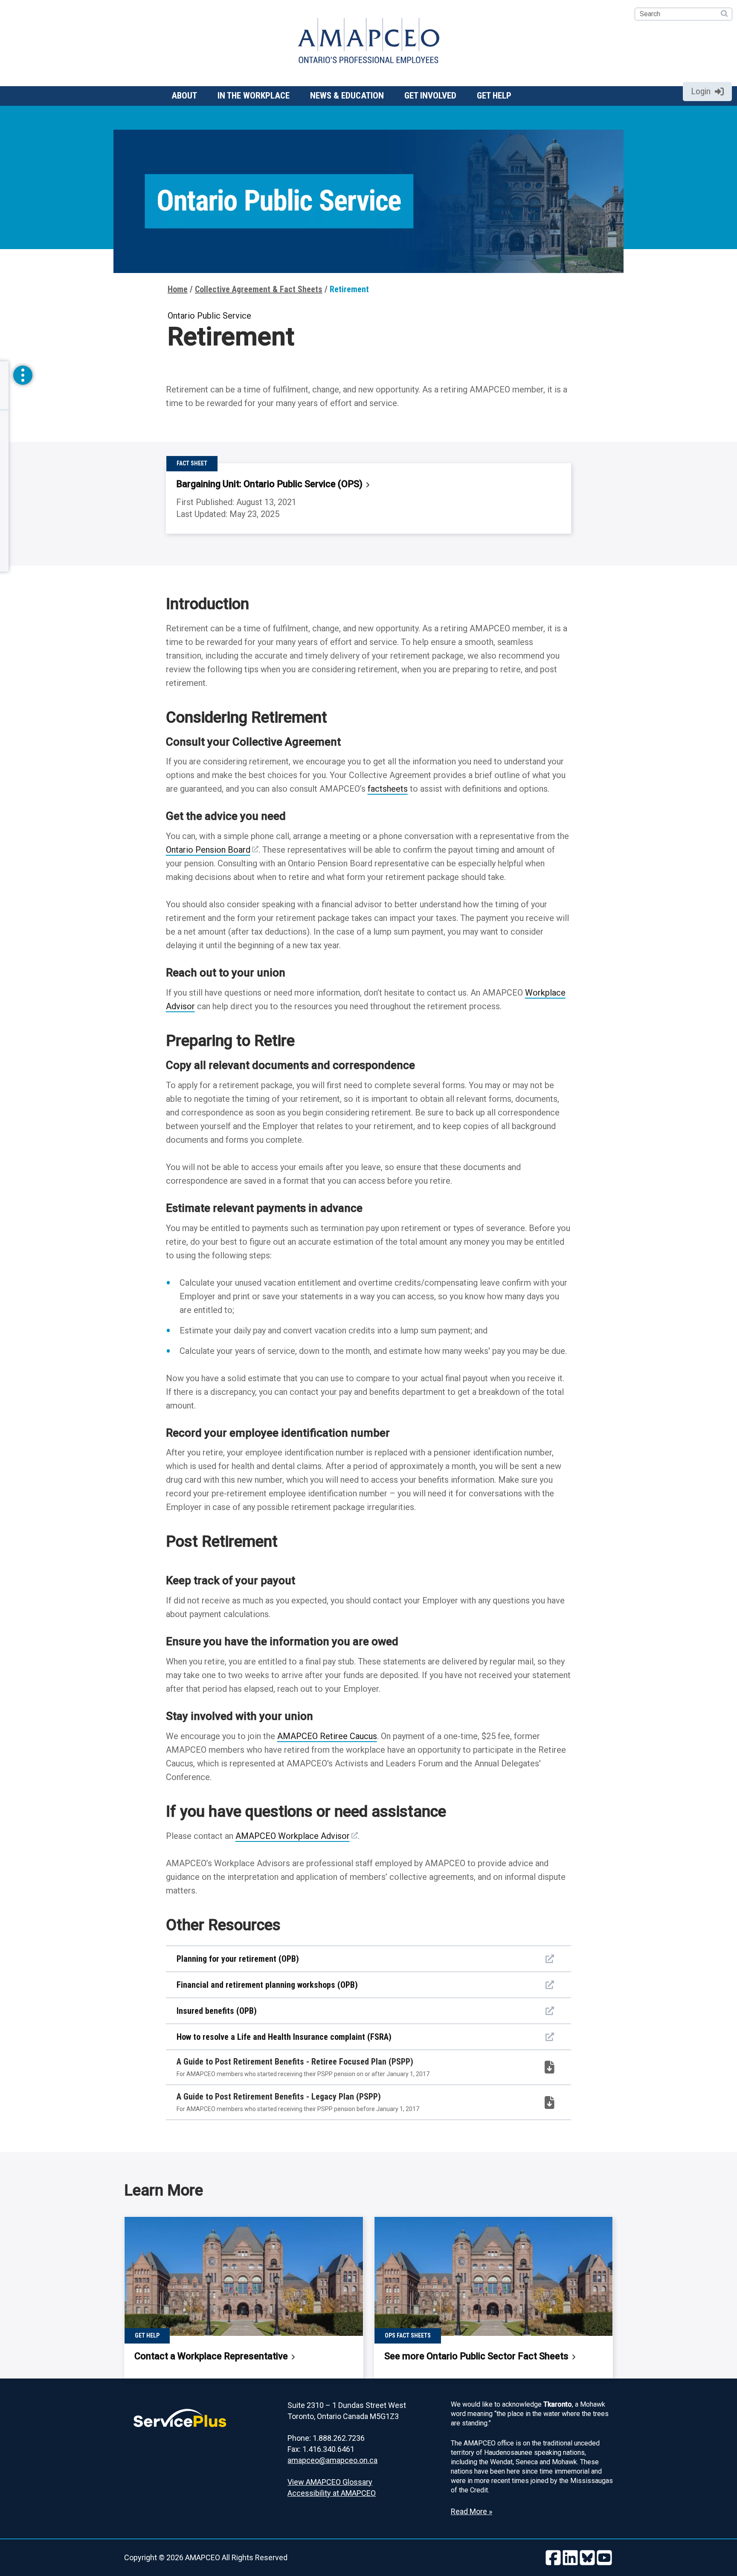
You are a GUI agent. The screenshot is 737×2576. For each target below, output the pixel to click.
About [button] (184, 96)
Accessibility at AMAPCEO (332, 2493)
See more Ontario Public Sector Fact (477, 2356)
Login (701, 91)
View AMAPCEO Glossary (330, 2482)
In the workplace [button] (254, 96)
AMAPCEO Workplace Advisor (293, 1836)
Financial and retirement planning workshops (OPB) (267, 1985)
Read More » (472, 2511)
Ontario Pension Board (208, 850)
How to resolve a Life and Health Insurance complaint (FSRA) (284, 2037)
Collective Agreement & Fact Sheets (259, 289)
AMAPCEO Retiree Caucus (327, 1736)
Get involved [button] (430, 96)
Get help (494, 96)
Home (178, 289)
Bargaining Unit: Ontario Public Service (270, 484)
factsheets (388, 789)
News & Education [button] (347, 96)
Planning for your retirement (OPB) (238, 1959)
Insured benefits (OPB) (217, 2011)
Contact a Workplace (212, 2356)
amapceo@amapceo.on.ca (332, 2460)
